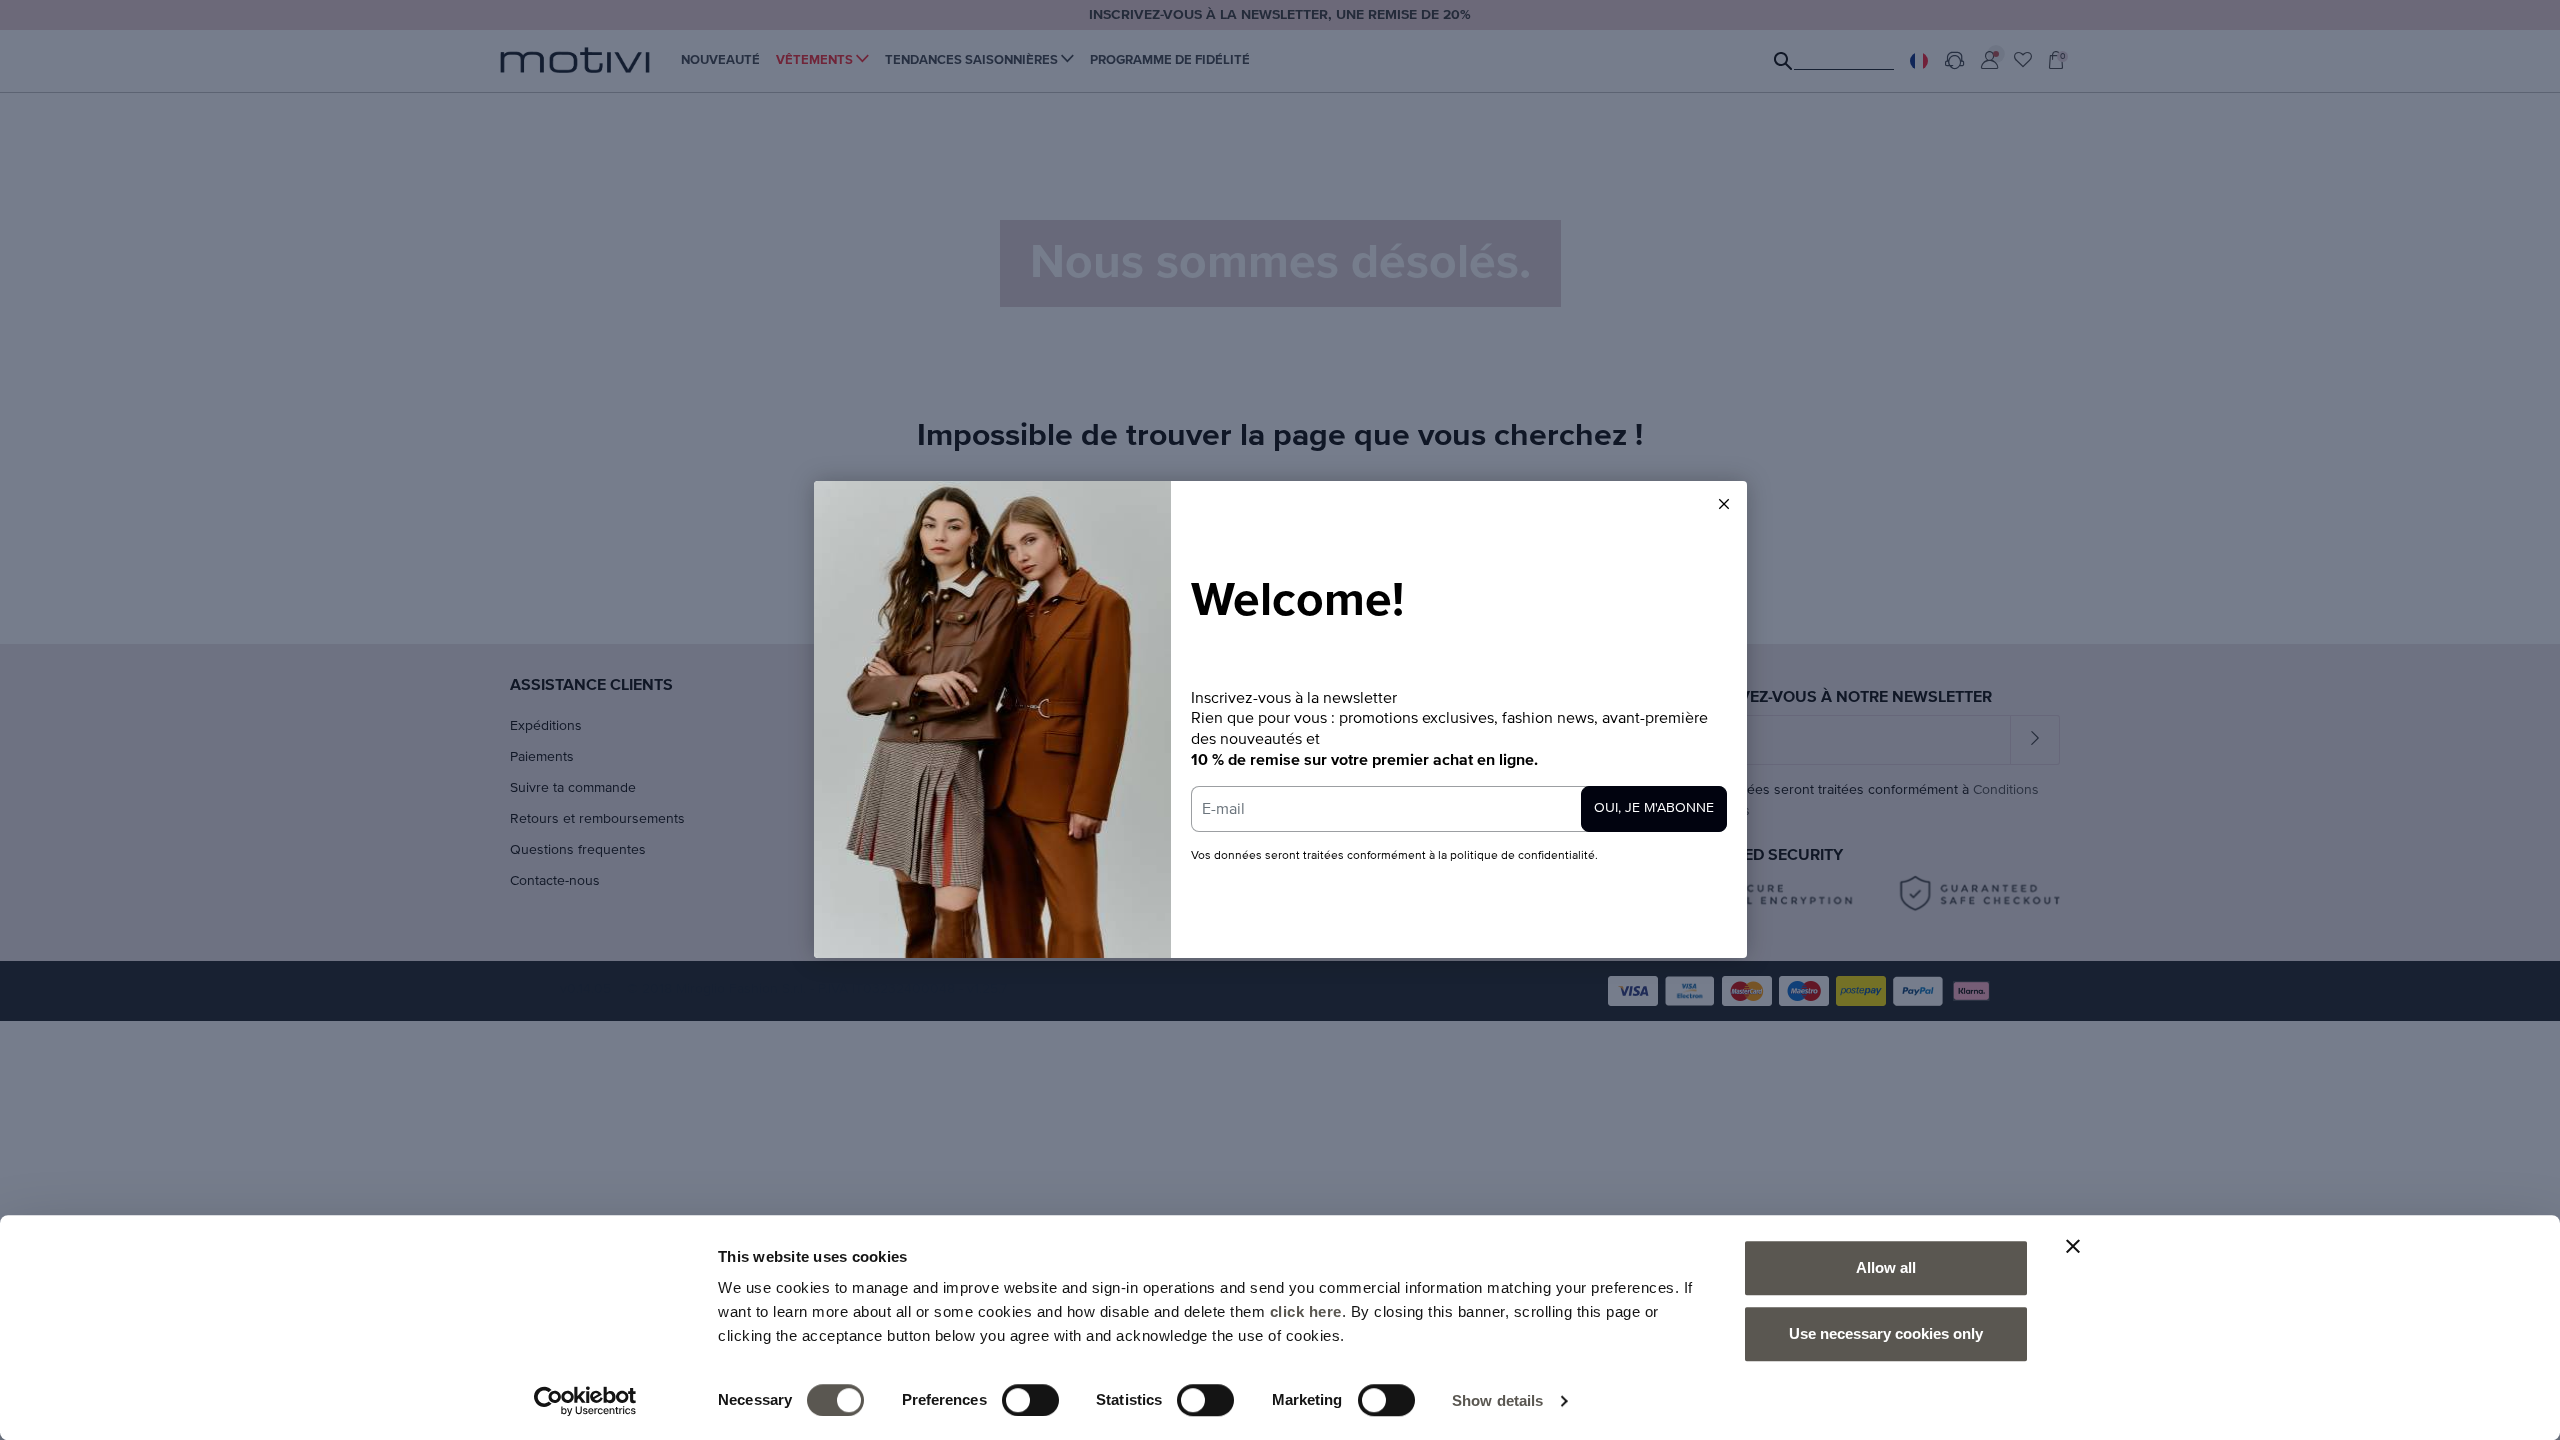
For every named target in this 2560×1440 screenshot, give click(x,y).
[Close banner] (2073, 1246)
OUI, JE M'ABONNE (1654, 808)
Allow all (1886, 1267)
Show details (1497, 1400)
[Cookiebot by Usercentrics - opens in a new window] (585, 1401)
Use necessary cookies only (1886, 1333)
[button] (1724, 504)
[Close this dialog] (1724, 504)
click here (1306, 1311)
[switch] (1030, 1400)
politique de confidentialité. (1524, 856)
